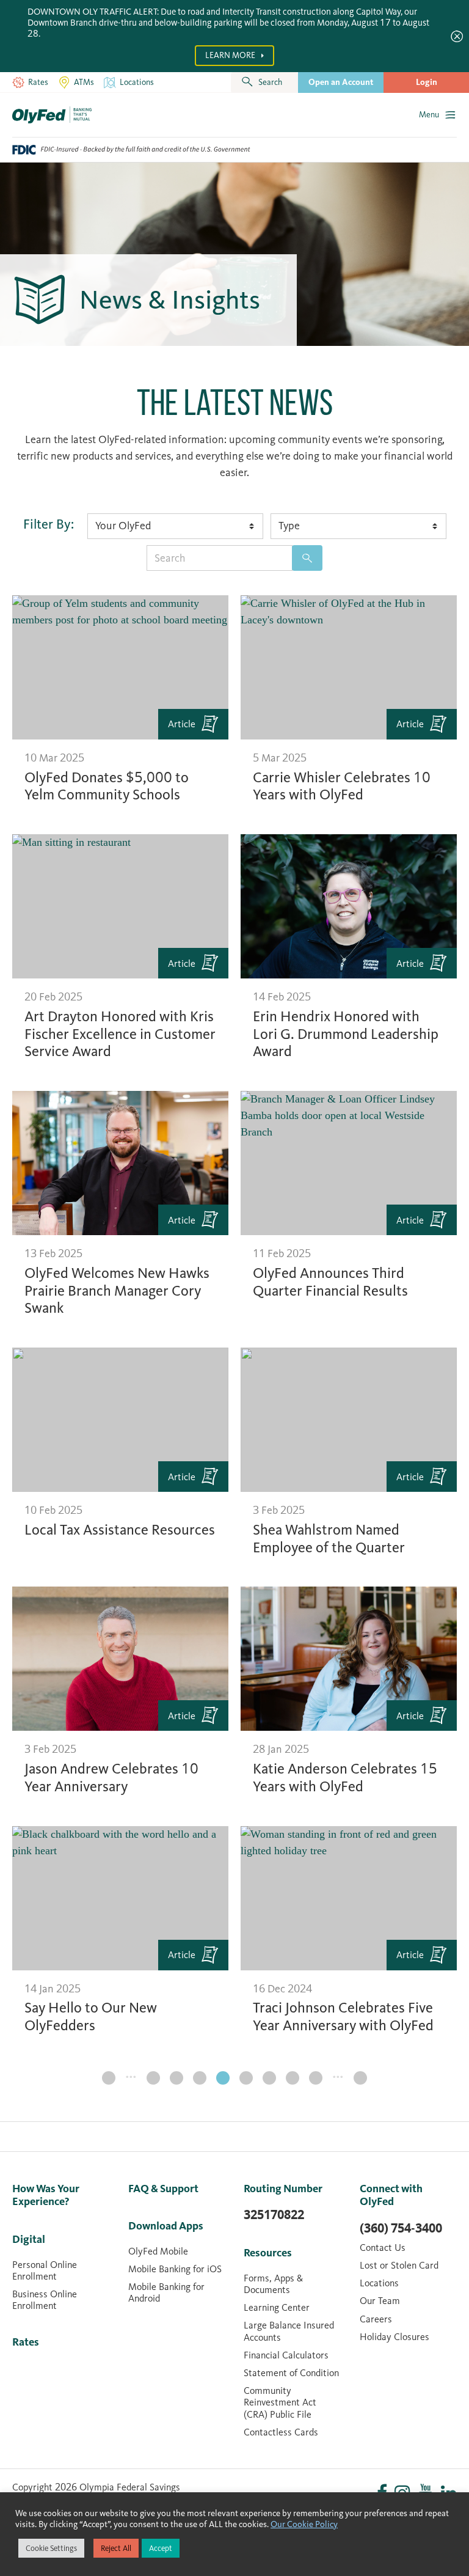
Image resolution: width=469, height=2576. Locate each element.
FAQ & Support (163, 2189)
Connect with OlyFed (391, 2195)
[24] (360, 2078)
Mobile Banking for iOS (175, 2269)
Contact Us (383, 2248)
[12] (316, 2078)
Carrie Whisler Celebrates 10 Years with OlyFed (342, 786)
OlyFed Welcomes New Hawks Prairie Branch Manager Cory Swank (117, 1291)
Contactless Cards (281, 2432)
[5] (153, 2078)
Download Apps (166, 2226)
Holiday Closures (394, 2337)
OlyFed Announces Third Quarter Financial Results (330, 1282)
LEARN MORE (231, 55)
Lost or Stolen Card (399, 2265)
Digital (29, 2239)
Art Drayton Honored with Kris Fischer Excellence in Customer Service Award (120, 1034)
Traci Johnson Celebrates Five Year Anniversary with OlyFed (343, 2016)
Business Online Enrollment (45, 2300)
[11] (293, 2078)
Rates (26, 2342)
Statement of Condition (291, 2373)
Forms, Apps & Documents (273, 2284)
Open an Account (341, 82)
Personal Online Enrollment (45, 2270)
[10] (269, 2078)
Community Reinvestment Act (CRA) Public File (280, 2402)
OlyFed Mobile (158, 2251)
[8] (223, 2078)
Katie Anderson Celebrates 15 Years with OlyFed (345, 1778)
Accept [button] (161, 2548)
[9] (246, 2078)
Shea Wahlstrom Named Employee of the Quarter (329, 1539)
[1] (109, 2078)
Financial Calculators (286, 2355)
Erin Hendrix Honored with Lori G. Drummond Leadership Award (346, 1034)
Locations (379, 2283)
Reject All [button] (116, 2548)
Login (427, 82)
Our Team (380, 2301)
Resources (268, 2253)
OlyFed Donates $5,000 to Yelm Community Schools (107, 786)
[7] (200, 2078)
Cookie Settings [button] (51, 2548)
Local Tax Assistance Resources (120, 1530)
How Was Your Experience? (46, 2195)
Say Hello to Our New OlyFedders (91, 2016)
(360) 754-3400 (401, 2228)
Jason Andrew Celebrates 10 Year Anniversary (111, 1778)
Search (307, 558)
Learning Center (277, 2307)
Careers (376, 2319)
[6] (176, 2078)
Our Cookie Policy (304, 2524)
